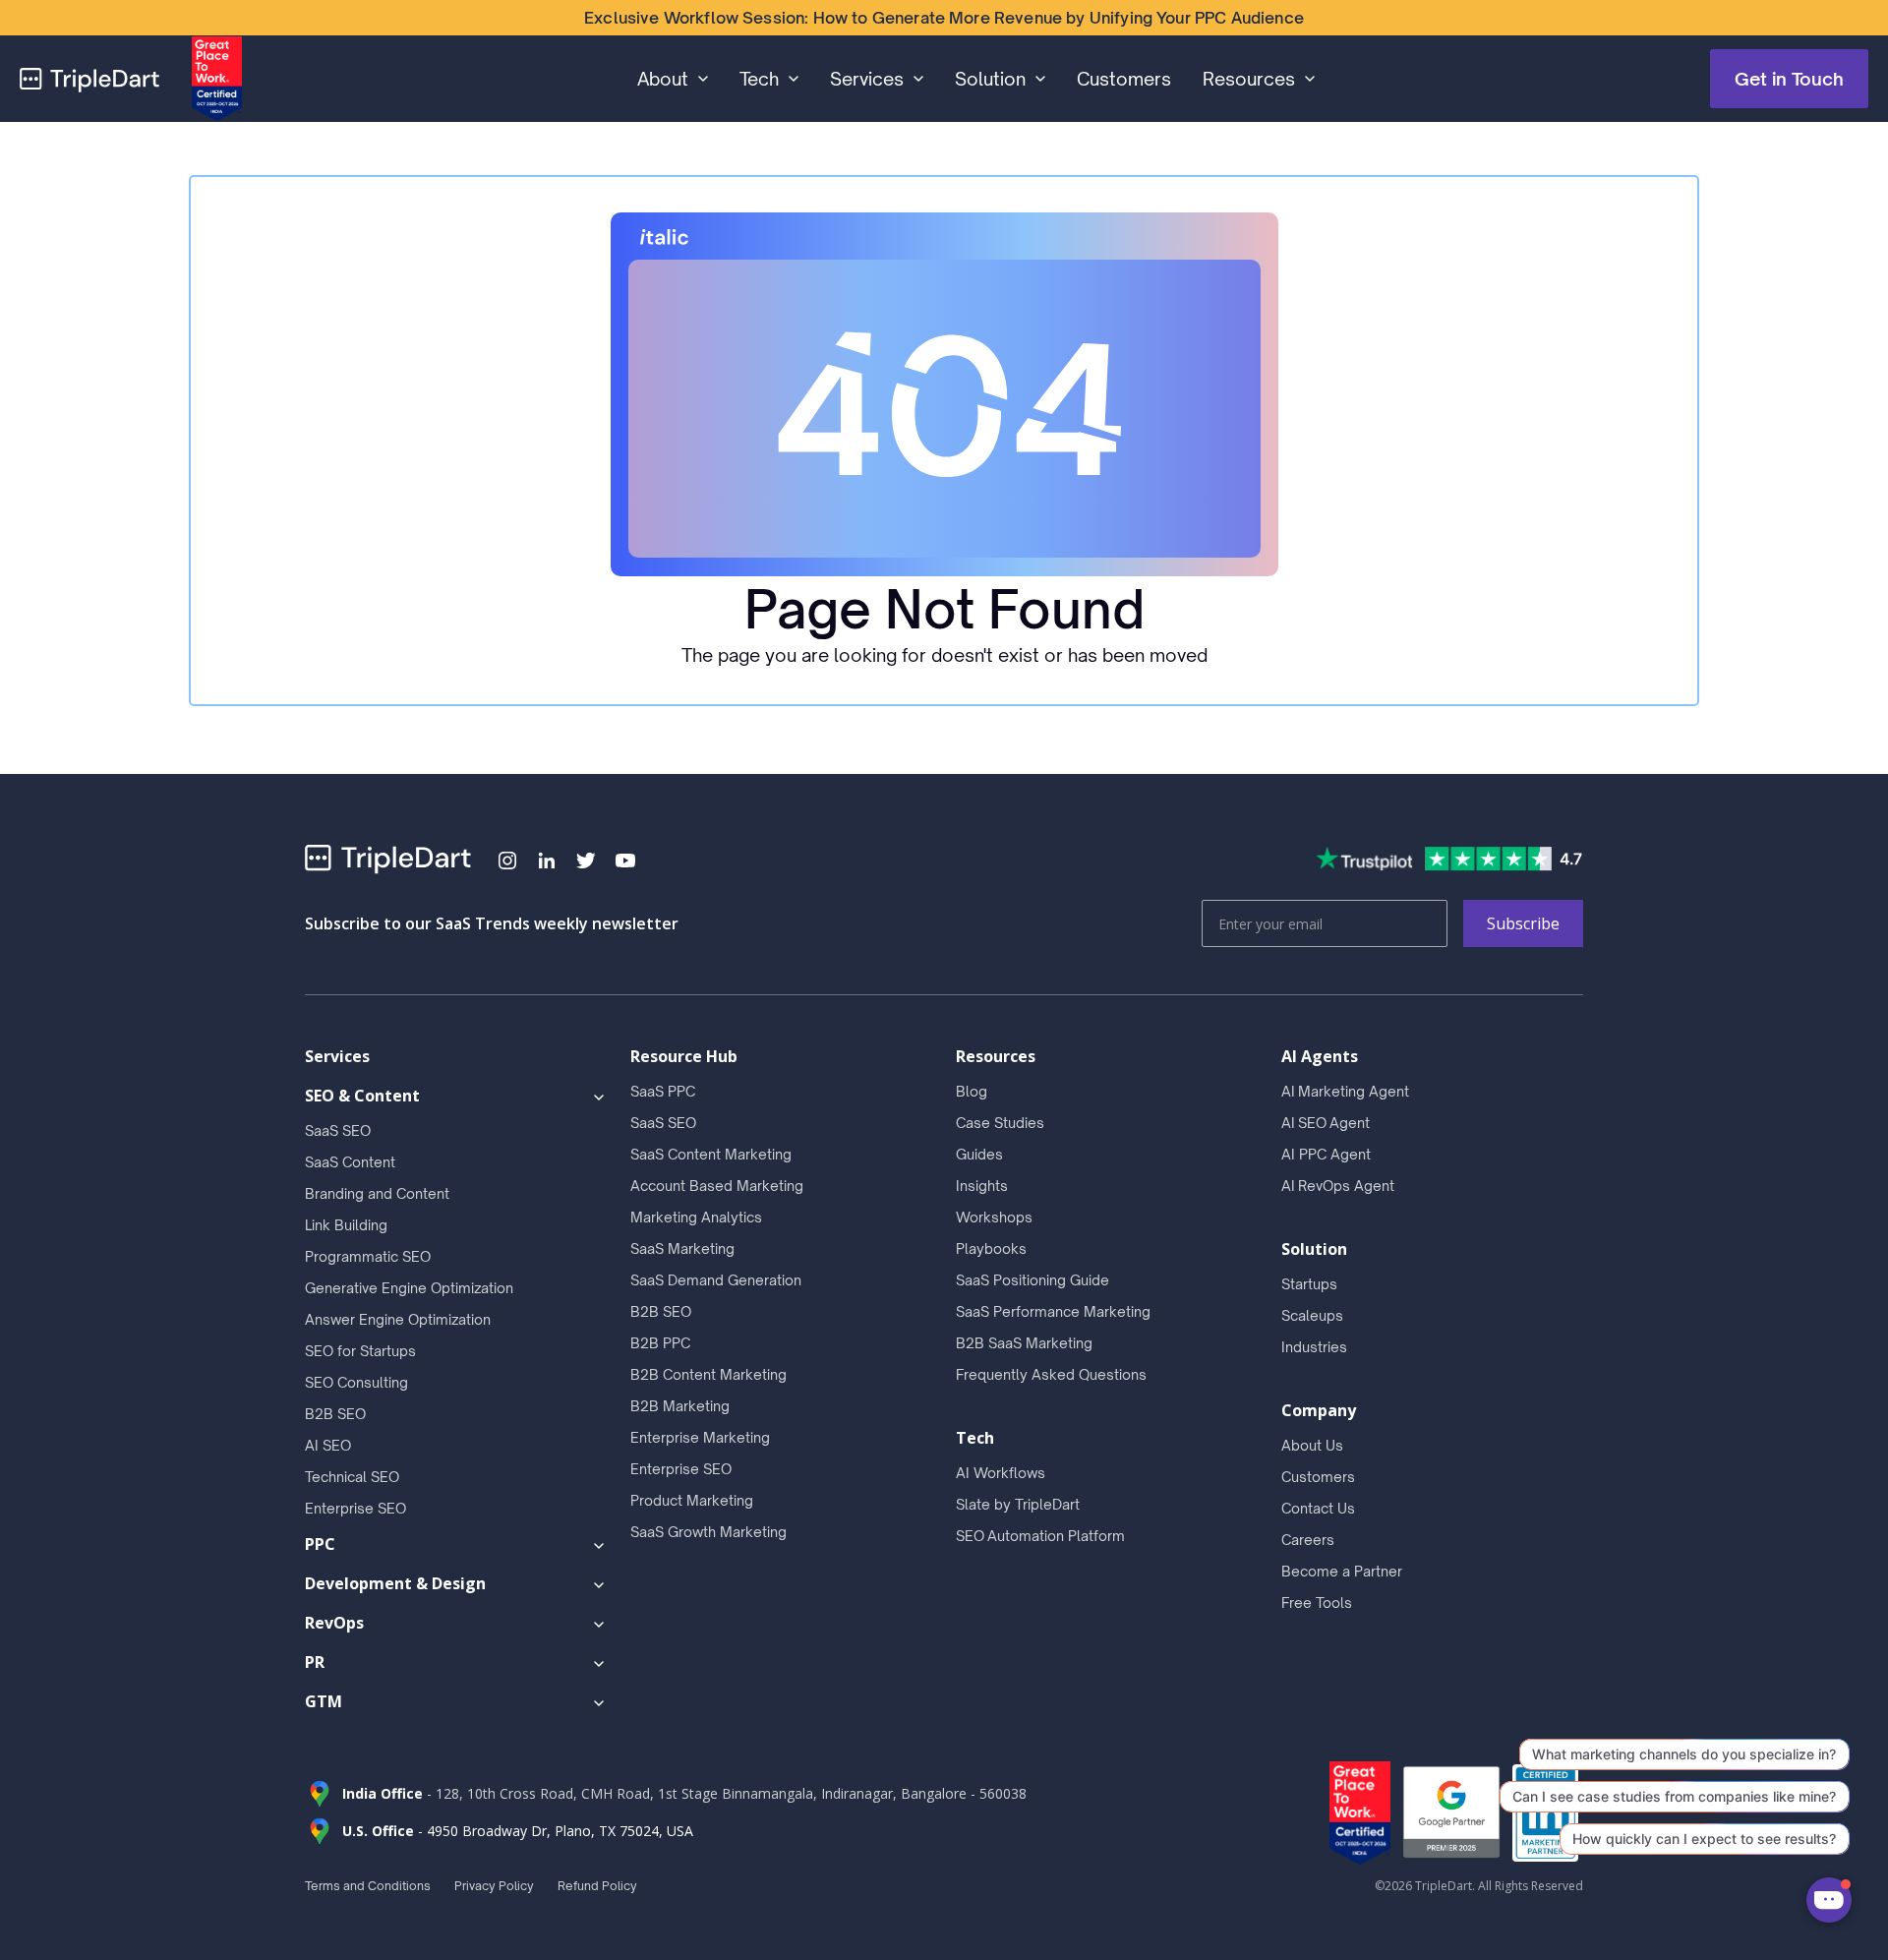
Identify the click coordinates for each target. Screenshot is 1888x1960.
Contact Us (1318, 1508)
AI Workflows (1001, 1473)
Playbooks (991, 1248)
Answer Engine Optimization (398, 1319)
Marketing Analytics (696, 1217)
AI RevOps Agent (1338, 1186)
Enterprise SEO (355, 1508)
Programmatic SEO (368, 1256)
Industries (1314, 1347)
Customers (1124, 79)
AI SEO (328, 1445)
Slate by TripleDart (1018, 1504)
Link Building (346, 1225)
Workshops (994, 1217)
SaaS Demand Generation (716, 1280)
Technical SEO (352, 1477)
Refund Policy (597, 1886)
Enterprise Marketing (700, 1437)
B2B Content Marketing (708, 1374)
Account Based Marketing (717, 1186)
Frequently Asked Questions (1051, 1374)
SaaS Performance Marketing (1053, 1311)
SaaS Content (350, 1162)
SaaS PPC (663, 1091)
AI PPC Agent (1326, 1154)
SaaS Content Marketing (711, 1154)
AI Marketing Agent (1345, 1091)
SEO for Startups (360, 1351)
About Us (1312, 1445)
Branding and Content (377, 1193)
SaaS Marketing (682, 1248)
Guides (979, 1154)
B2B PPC (660, 1343)
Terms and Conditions (368, 1886)
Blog (972, 1091)
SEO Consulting (356, 1382)
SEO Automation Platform (1040, 1536)
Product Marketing (692, 1500)
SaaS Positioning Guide (1032, 1280)
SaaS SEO (338, 1130)
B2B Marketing (680, 1406)
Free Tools (1317, 1603)
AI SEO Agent (1326, 1123)
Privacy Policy (494, 1886)
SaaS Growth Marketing (708, 1532)
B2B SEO (335, 1414)
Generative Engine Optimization (409, 1288)
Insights (982, 1186)
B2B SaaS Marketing (1024, 1343)
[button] (673, 79)
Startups (1309, 1284)
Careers (1308, 1540)
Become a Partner (1342, 1571)
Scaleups (1312, 1315)
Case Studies (1000, 1123)
